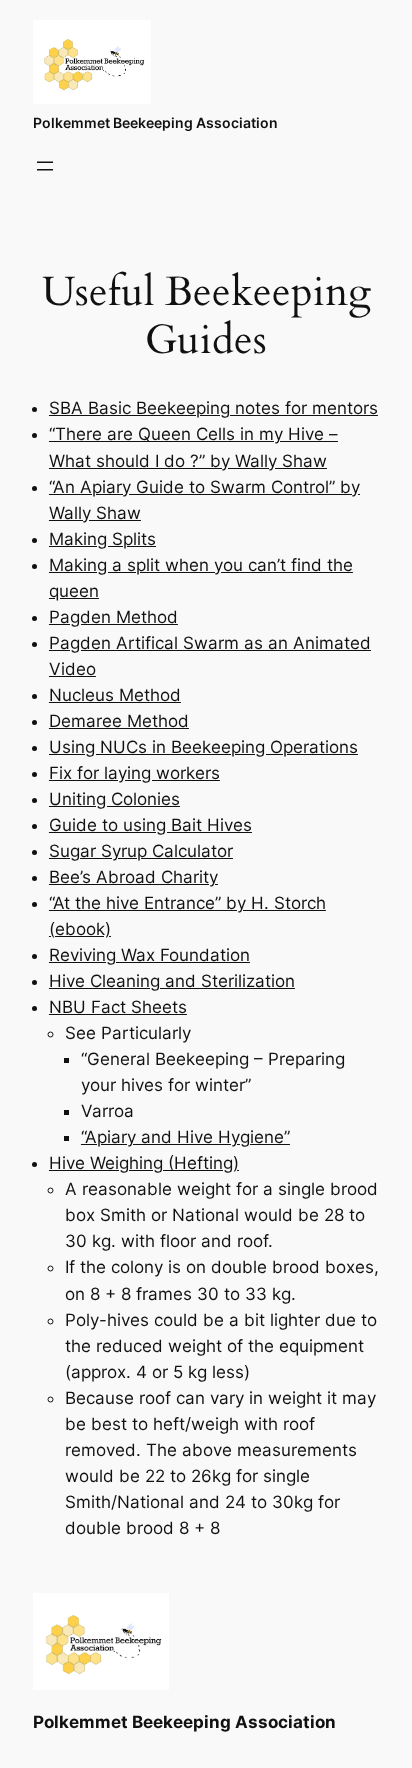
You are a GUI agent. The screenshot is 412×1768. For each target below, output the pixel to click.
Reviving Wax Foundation (149, 955)
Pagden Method (113, 617)
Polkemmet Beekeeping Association (155, 122)
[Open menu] (45, 166)
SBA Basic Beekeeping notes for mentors (213, 408)
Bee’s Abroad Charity (133, 877)
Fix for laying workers (134, 773)
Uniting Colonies (114, 799)
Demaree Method (119, 721)
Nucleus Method (115, 695)
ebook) (83, 929)
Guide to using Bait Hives (150, 825)
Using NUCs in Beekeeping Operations (203, 747)
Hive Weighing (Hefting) (144, 1163)
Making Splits (102, 539)
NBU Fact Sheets (118, 1007)
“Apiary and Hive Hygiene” (185, 1137)
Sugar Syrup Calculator (141, 851)
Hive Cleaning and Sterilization (172, 981)
